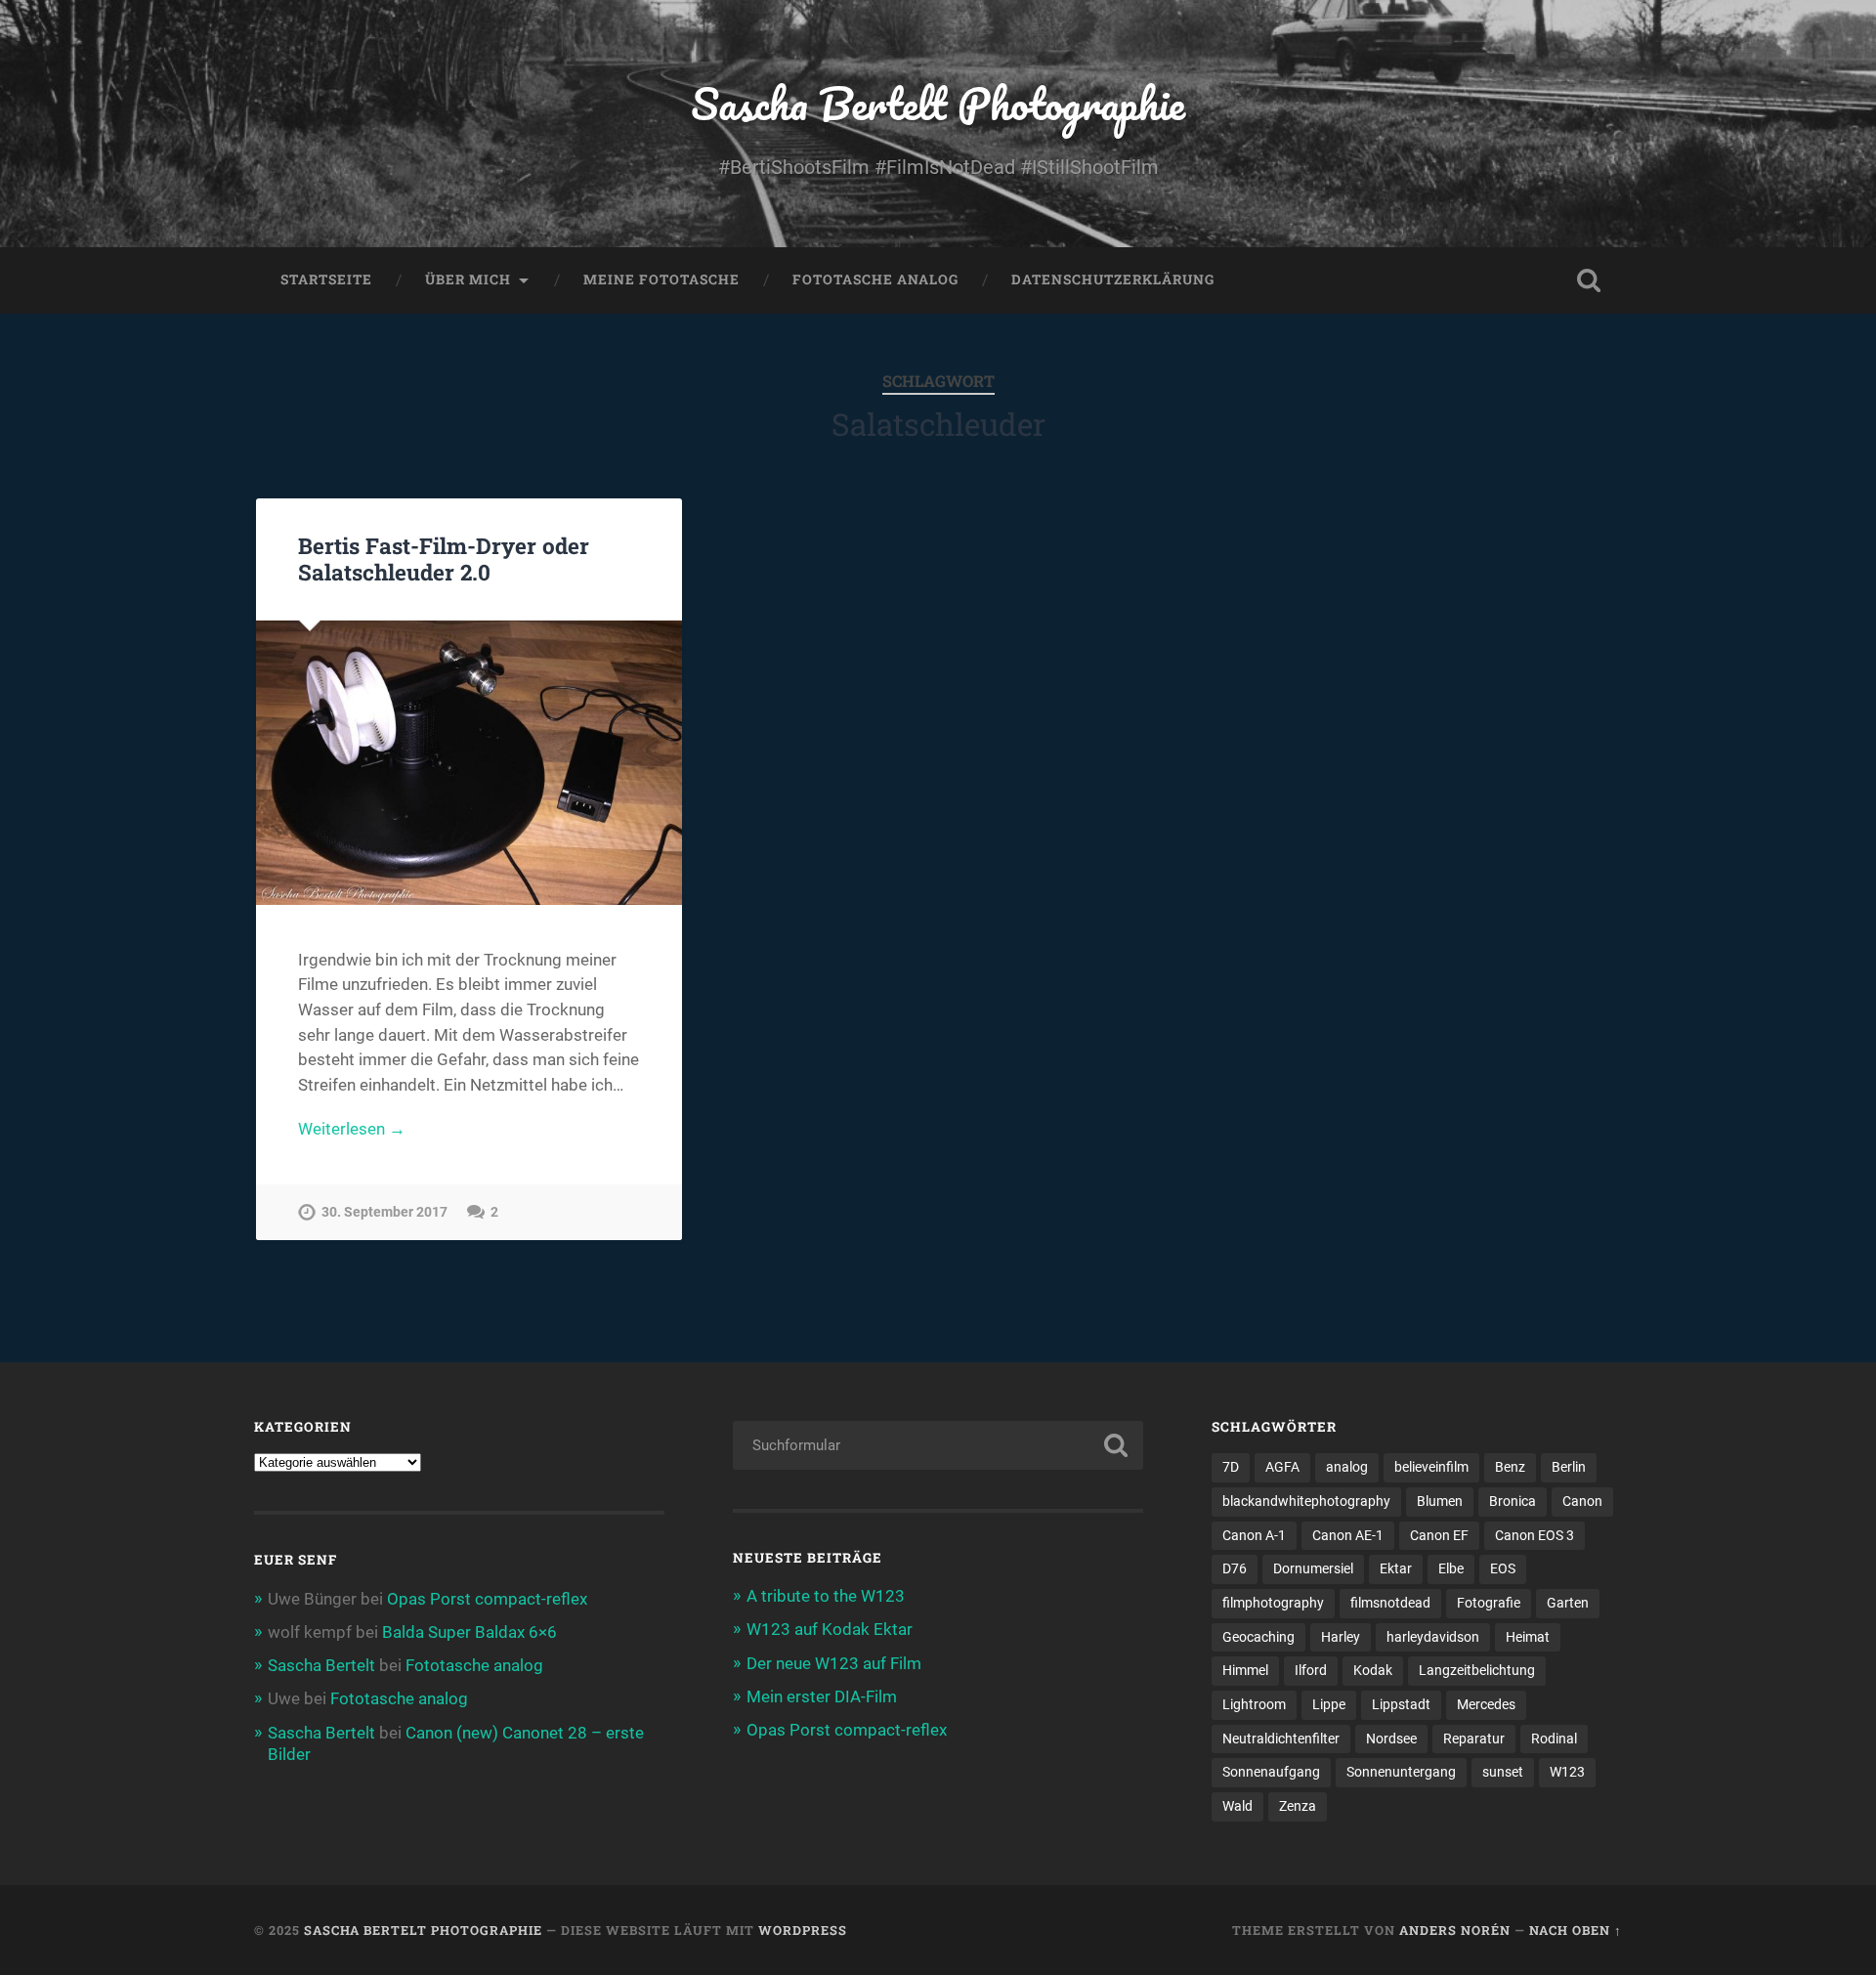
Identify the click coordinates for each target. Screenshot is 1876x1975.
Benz (1510, 1467)
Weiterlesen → (352, 1129)
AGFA (1282, 1467)
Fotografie (1489, 1603)
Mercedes (1486, 1704)
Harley (1341, 1637)
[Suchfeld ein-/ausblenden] (1589, 280)
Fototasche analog (875, 279)
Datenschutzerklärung (1113, 279)
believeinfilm (1431, 1467)
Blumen (1440, 1501)
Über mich (468, 279)
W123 (1567, 1772)
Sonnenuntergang (1401, 1772)
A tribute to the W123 (826, 1596)
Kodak (1373, 1670)
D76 (1235, 1568)
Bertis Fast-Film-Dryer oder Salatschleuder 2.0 (444, 558)
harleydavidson (1433, 1637)
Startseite (326, 279)
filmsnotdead (1390, 1603)
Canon (1582, 1501)
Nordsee (1391, 1739)
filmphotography (1273, 1603)
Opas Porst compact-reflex (487, 1599)
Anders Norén (1455, 1930)
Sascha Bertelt (321, 1665)
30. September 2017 (384, 1212)
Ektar (1396, 1568)
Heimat (1528, 1637)
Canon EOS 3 (1535, 1535)
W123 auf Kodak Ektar (830, 1629)
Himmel (1245, 1670)
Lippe (1329, 1704)
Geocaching (1258, 1637)
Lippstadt (1401, 1704)
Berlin (1569, 1467)
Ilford (1311, 1670)
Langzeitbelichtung (1477, 1670)
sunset (1503, 1772)
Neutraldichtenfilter (1281, 1739)
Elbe (1451, 1568)
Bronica (1513, 1501)
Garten (1568, 1603)
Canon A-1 (1254, 1535)
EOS (1503, 1568)
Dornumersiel (1313, 1568)
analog (1347, 1467)
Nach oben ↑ (1576, 1930)
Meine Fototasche (661, 279)
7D (1231, 1467)
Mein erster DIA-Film (822, 1696)
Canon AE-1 (1348, 1535)
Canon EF (1439, 1535)
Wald (1237, 1806)
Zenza (1298, 1806)
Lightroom (1254, 1704)
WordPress (803, 1930)
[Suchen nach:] (938, 1445)
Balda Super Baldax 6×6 (469, 1632)
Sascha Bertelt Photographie (938, 103)
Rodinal (1554, 1739)
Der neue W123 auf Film (834, 1663)
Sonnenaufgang (1271, 1772)
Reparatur (1474, 1739)
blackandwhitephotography (1306, 1501)
